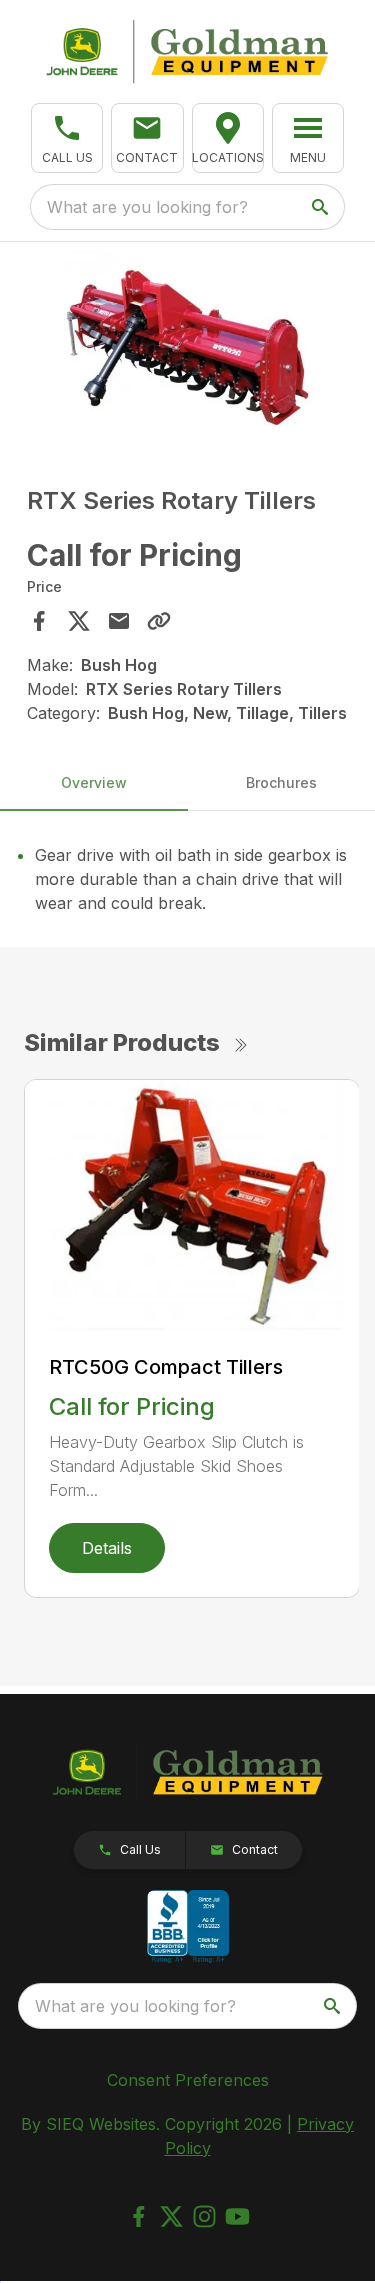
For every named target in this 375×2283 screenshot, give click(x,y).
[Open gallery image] (188, 346)
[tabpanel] (188, 349)
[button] (67, 138)
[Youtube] (237, 2216)
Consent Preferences (188, 2080)
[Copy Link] (159, 621)
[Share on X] (79, 621)
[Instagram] (204, 2216)
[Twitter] (171, 2216)
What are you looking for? (147, 207)
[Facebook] (138, 2216)
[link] (228, 138)
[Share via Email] (119, 621)
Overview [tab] (94, 782)
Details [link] (107, 1548)
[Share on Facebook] (39, 621)
